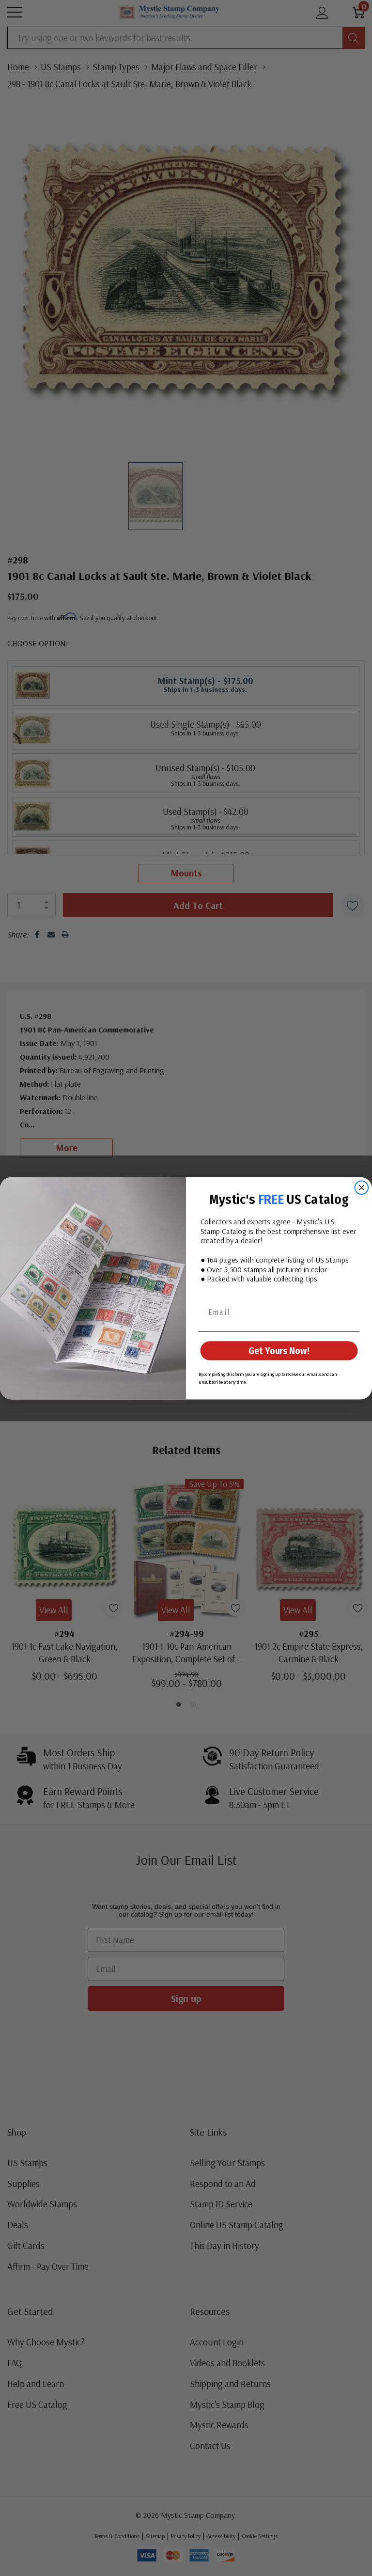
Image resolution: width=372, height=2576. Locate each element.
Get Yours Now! (279, 1351)
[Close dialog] (362, 1187)
